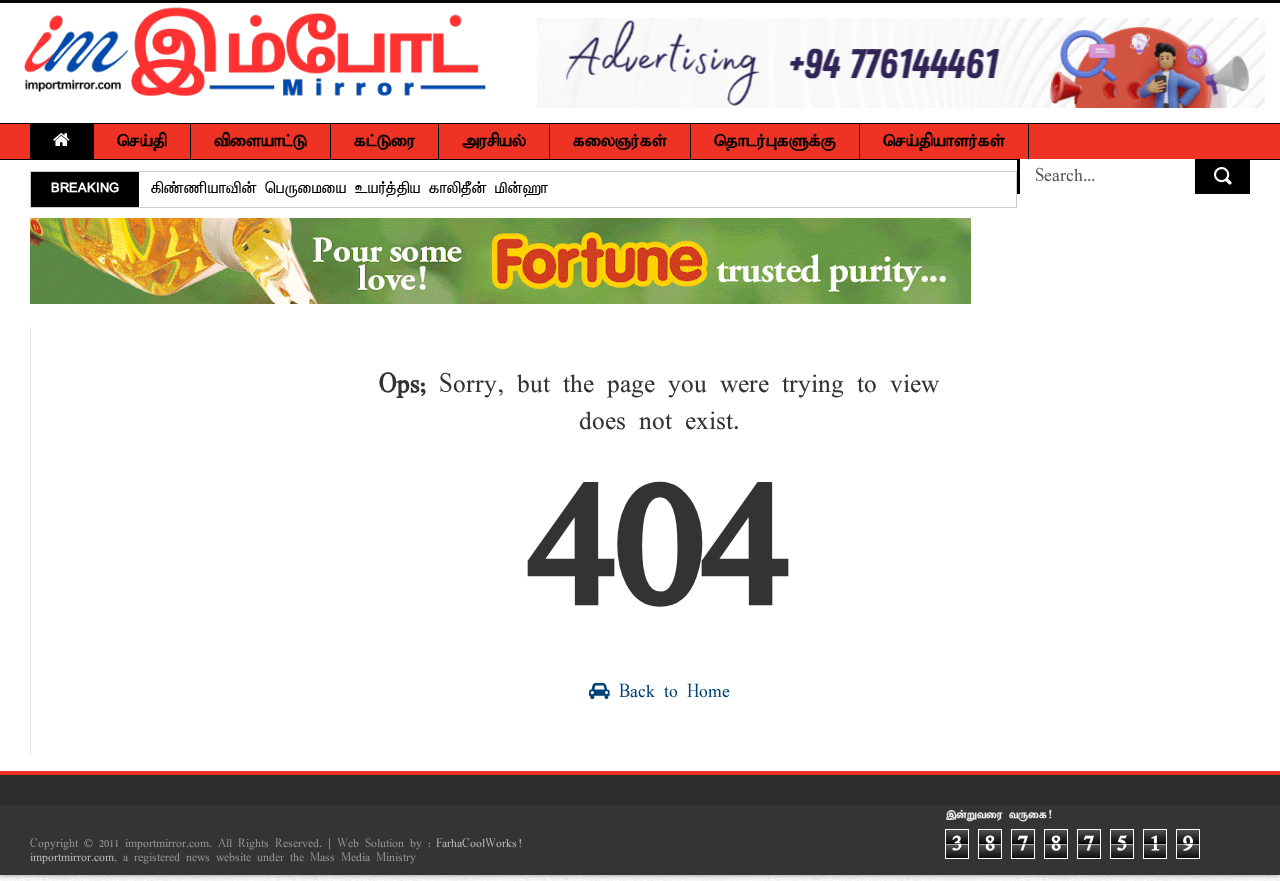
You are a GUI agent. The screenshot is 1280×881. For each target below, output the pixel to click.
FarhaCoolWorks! (478, 844)
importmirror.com (72, 858)
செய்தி (142, 141)
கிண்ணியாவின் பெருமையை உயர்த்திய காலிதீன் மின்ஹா (349, 189)
